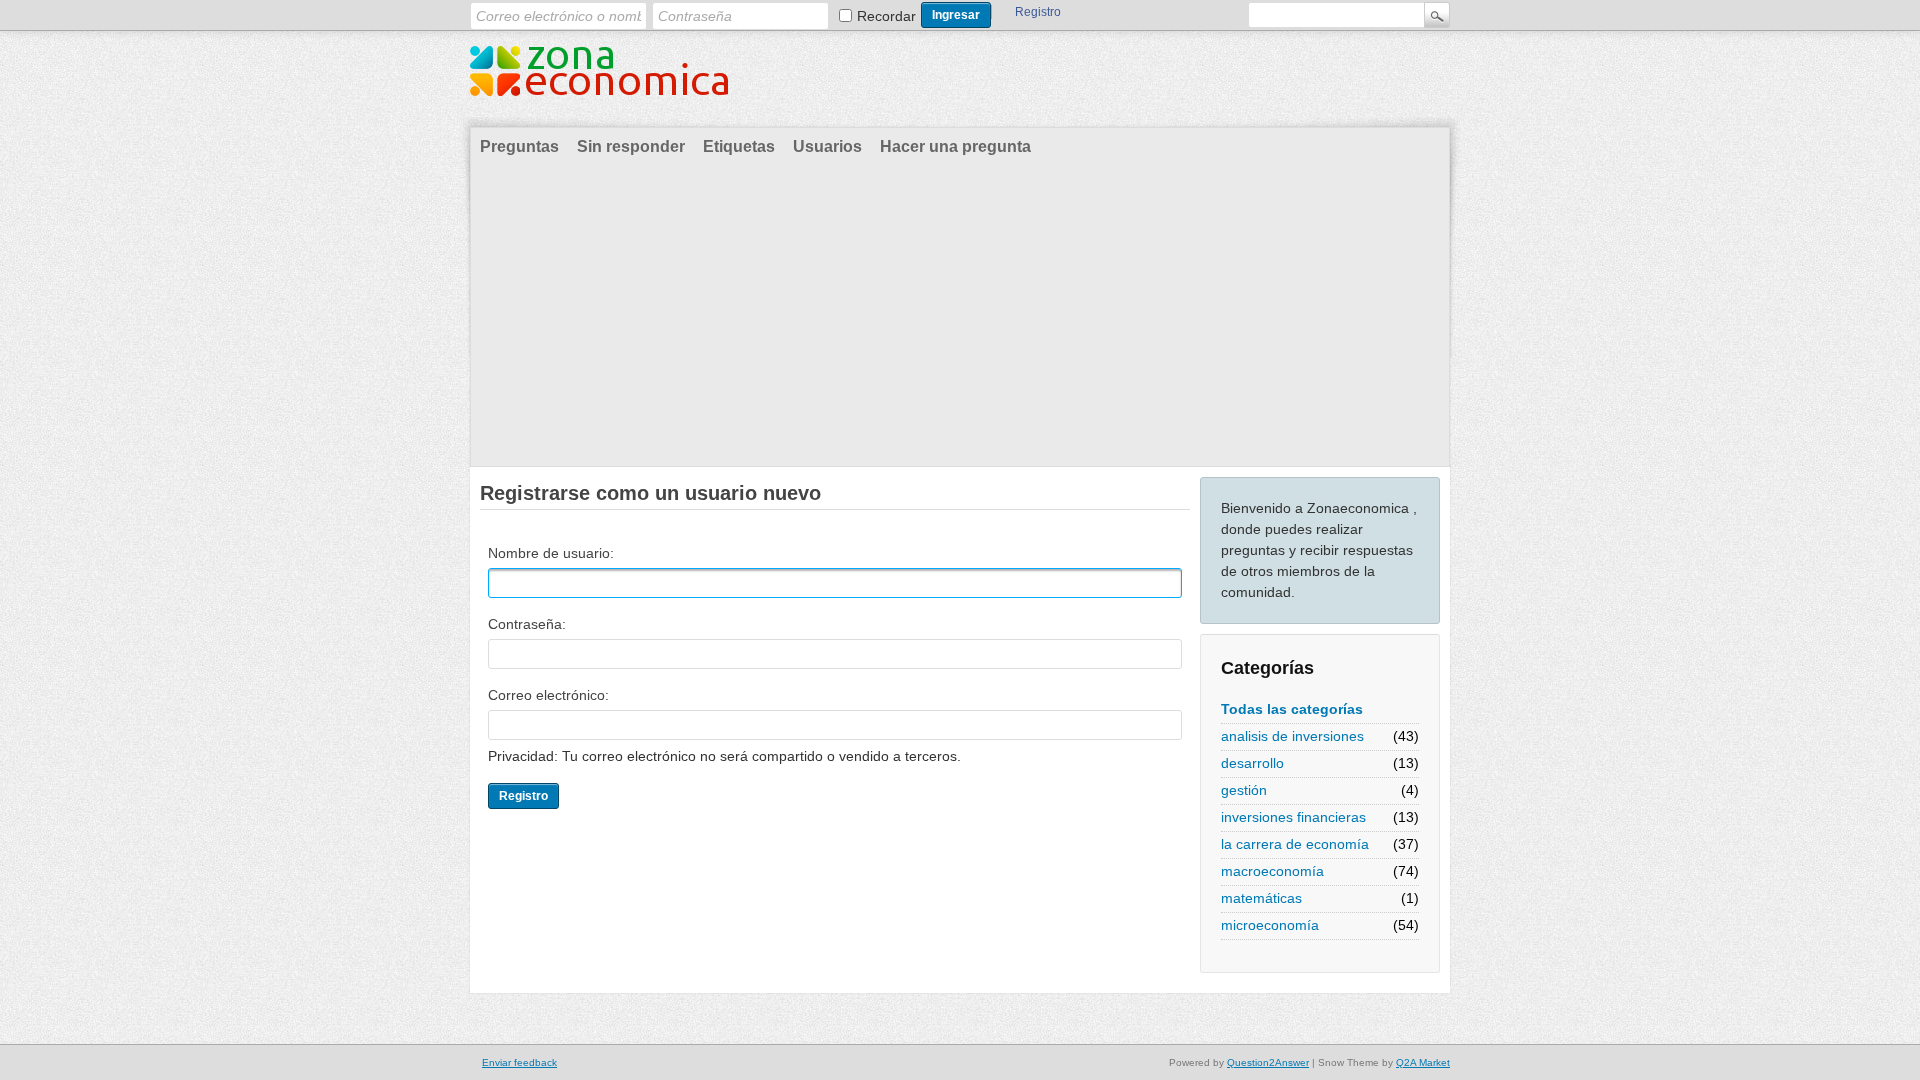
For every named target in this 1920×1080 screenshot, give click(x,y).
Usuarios (827, 146)
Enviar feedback (519, 1062)
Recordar (886, 16)
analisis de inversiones (1292, 736)
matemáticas (1261, 898)
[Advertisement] (960, 316)
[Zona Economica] (599, 83)
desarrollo (1252, 763)
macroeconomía (1272, 871)
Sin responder (631, 146)
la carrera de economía (1295, 844)
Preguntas (519, 146)
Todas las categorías (1292, 709)
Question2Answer (1268, 1062)
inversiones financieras (1293, 817)
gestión (1244, 790)
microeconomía (1270, 925)
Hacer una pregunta (955, 146)
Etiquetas (739, 146)
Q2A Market (1423, 1062)
